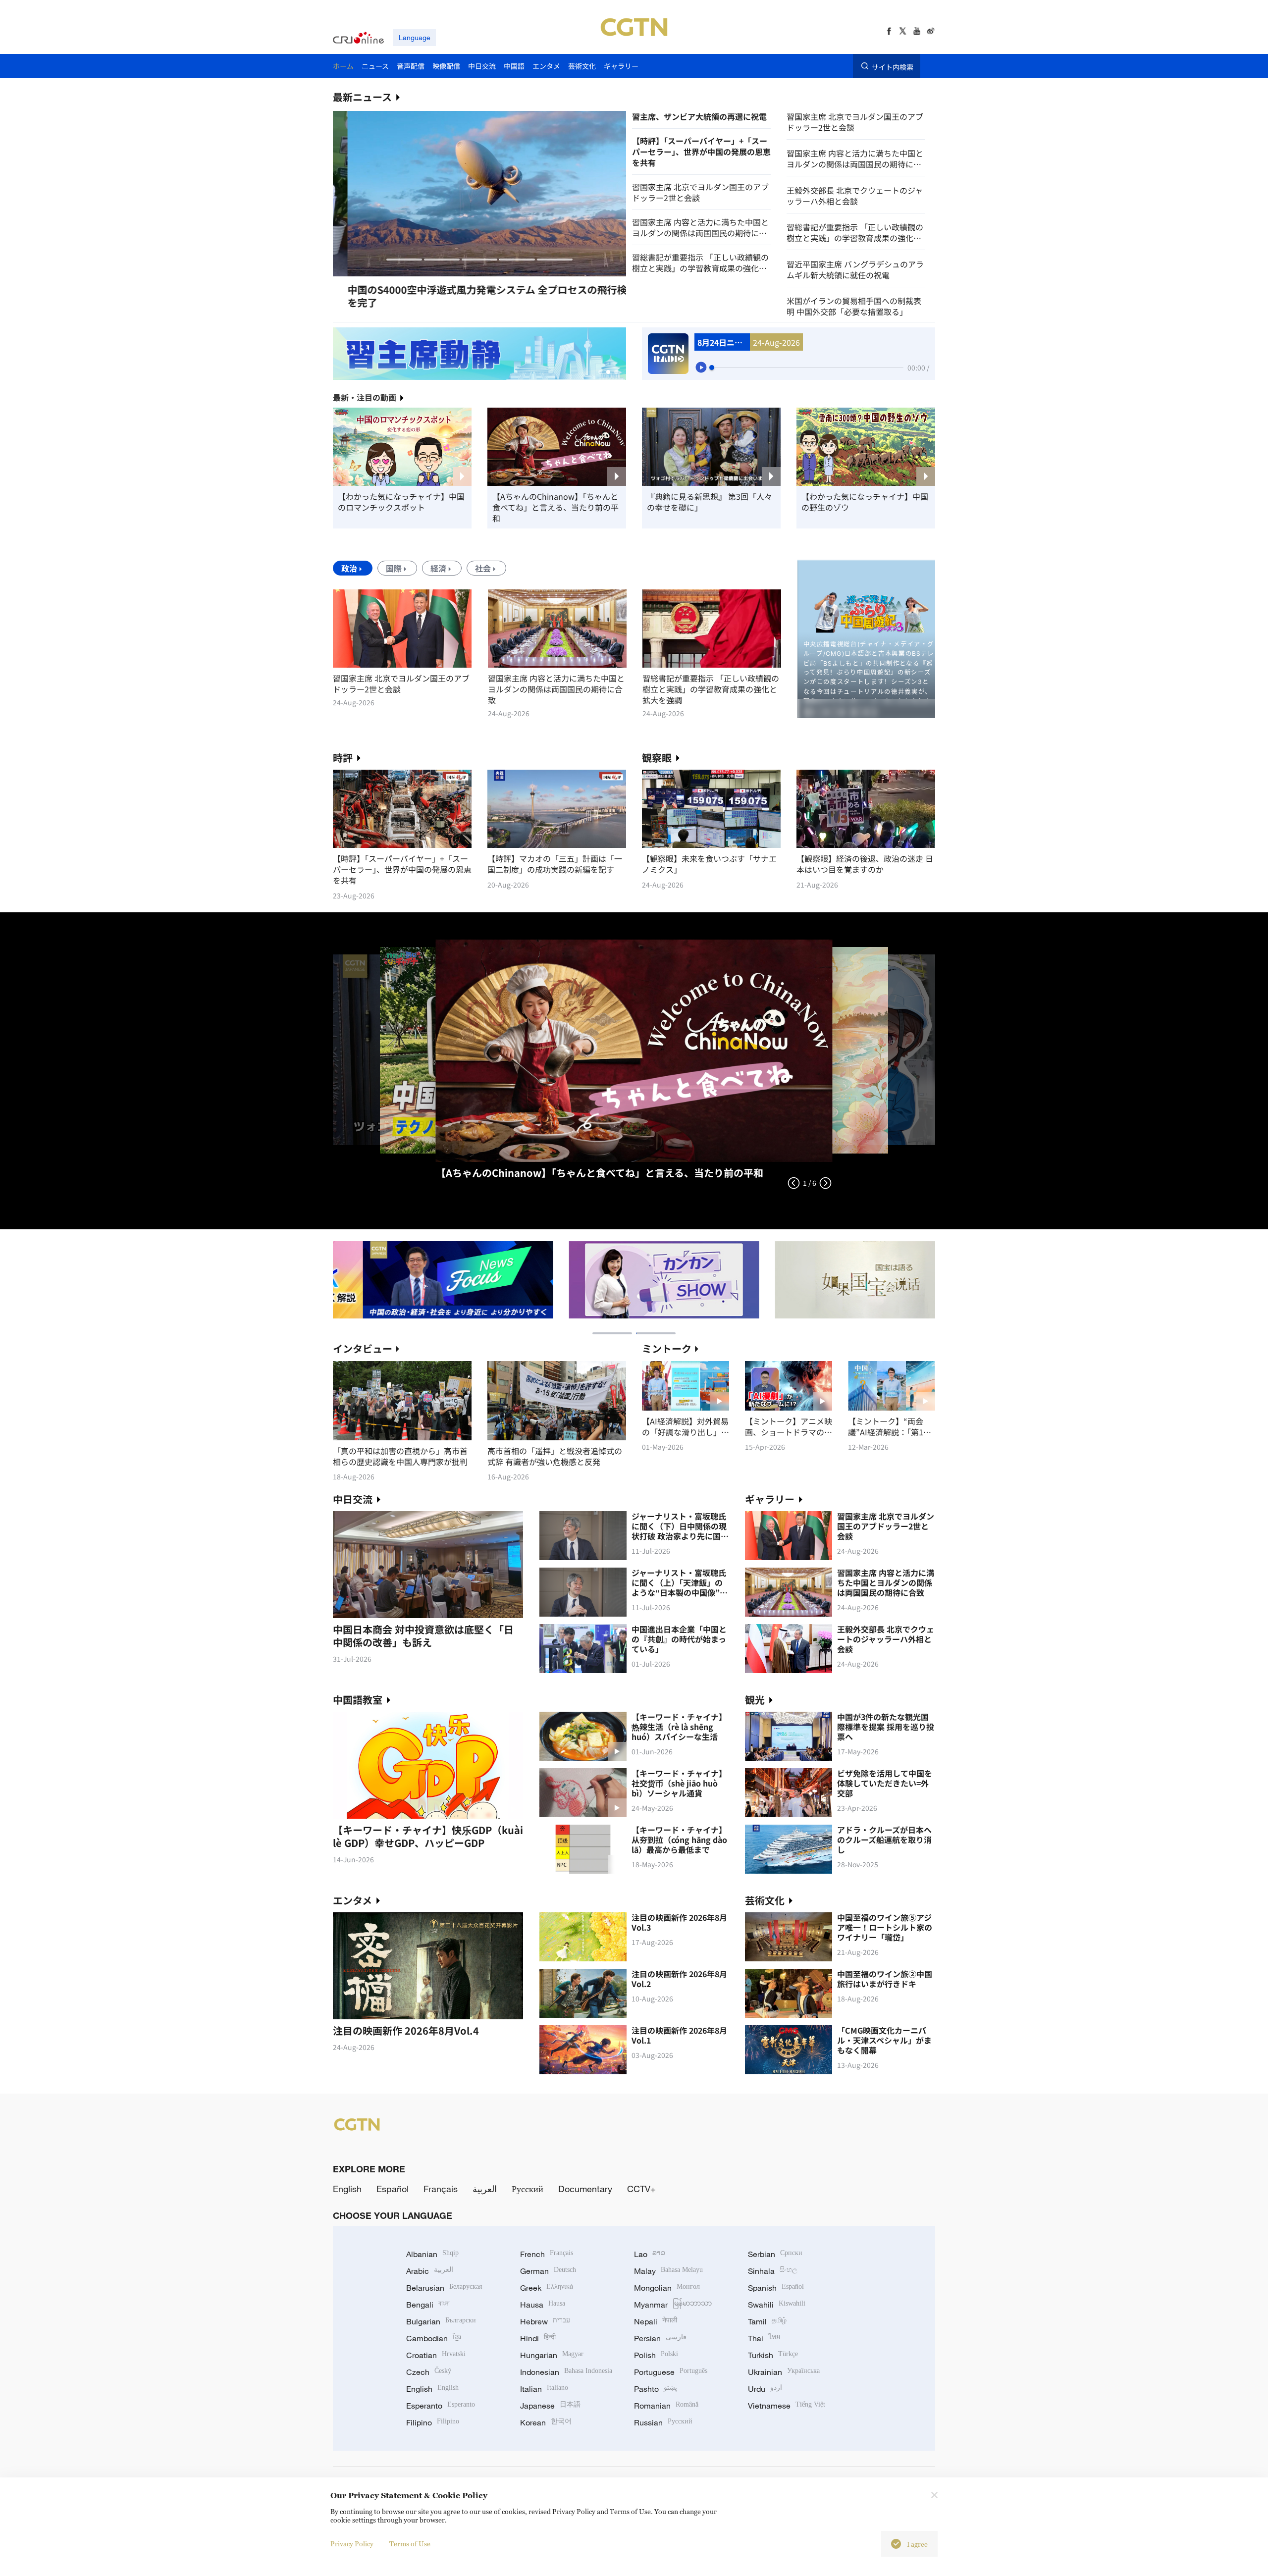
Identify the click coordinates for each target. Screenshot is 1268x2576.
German (548, 2271)
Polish (656, 2355)
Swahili (777, 2305)
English (347, 2189)
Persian (660, 2338)
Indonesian (566, 2372)
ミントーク (667, 1348)
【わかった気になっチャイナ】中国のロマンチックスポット (401, 502)
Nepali (656, 2321)
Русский (528, 2189)
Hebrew (545, 2321)
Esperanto (441, 2406)
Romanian (666, 2406)
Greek (547, 2288)
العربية (485, 2189)
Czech (429, 2372)
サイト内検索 (893, 66)
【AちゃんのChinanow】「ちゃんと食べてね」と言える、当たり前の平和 (555, 507)
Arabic (430, 2271)
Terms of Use (410, 2544)
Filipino (433, 2422)
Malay (668, 2271)
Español (393, 2189)
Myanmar (673, 2305)
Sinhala (773, 2271)
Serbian (775, 2254)
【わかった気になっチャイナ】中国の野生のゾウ (865, 502)
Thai (764, 2338)
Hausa (543, 2305)
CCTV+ (641, 2189)
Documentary (585, 2189)
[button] (404, 260)
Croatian (436, 2355)
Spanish (776, 2288)
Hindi (538, 2338)
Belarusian (444, 2288)
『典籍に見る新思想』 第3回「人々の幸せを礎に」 (710, 502)
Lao (650, 2254)
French (547, 2254)
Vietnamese (787, 2406)
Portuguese (671, 2372)
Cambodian (434, 2338)
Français (441, 2189)
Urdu (765, 2389)
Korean (546, 2422)
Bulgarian (441, 2321)
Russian (663, 2422)
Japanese (550, 2406)
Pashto (656, 2389)
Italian (544, 2389)
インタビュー (363, 1348)
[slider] (712, 368)
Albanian (432, 2254)
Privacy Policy (352, 2544)
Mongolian (667, 2288)
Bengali (428, 2305)
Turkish (773, 2355)
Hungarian (552, 2355)
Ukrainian (784, 2372)
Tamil (767, 2321)
